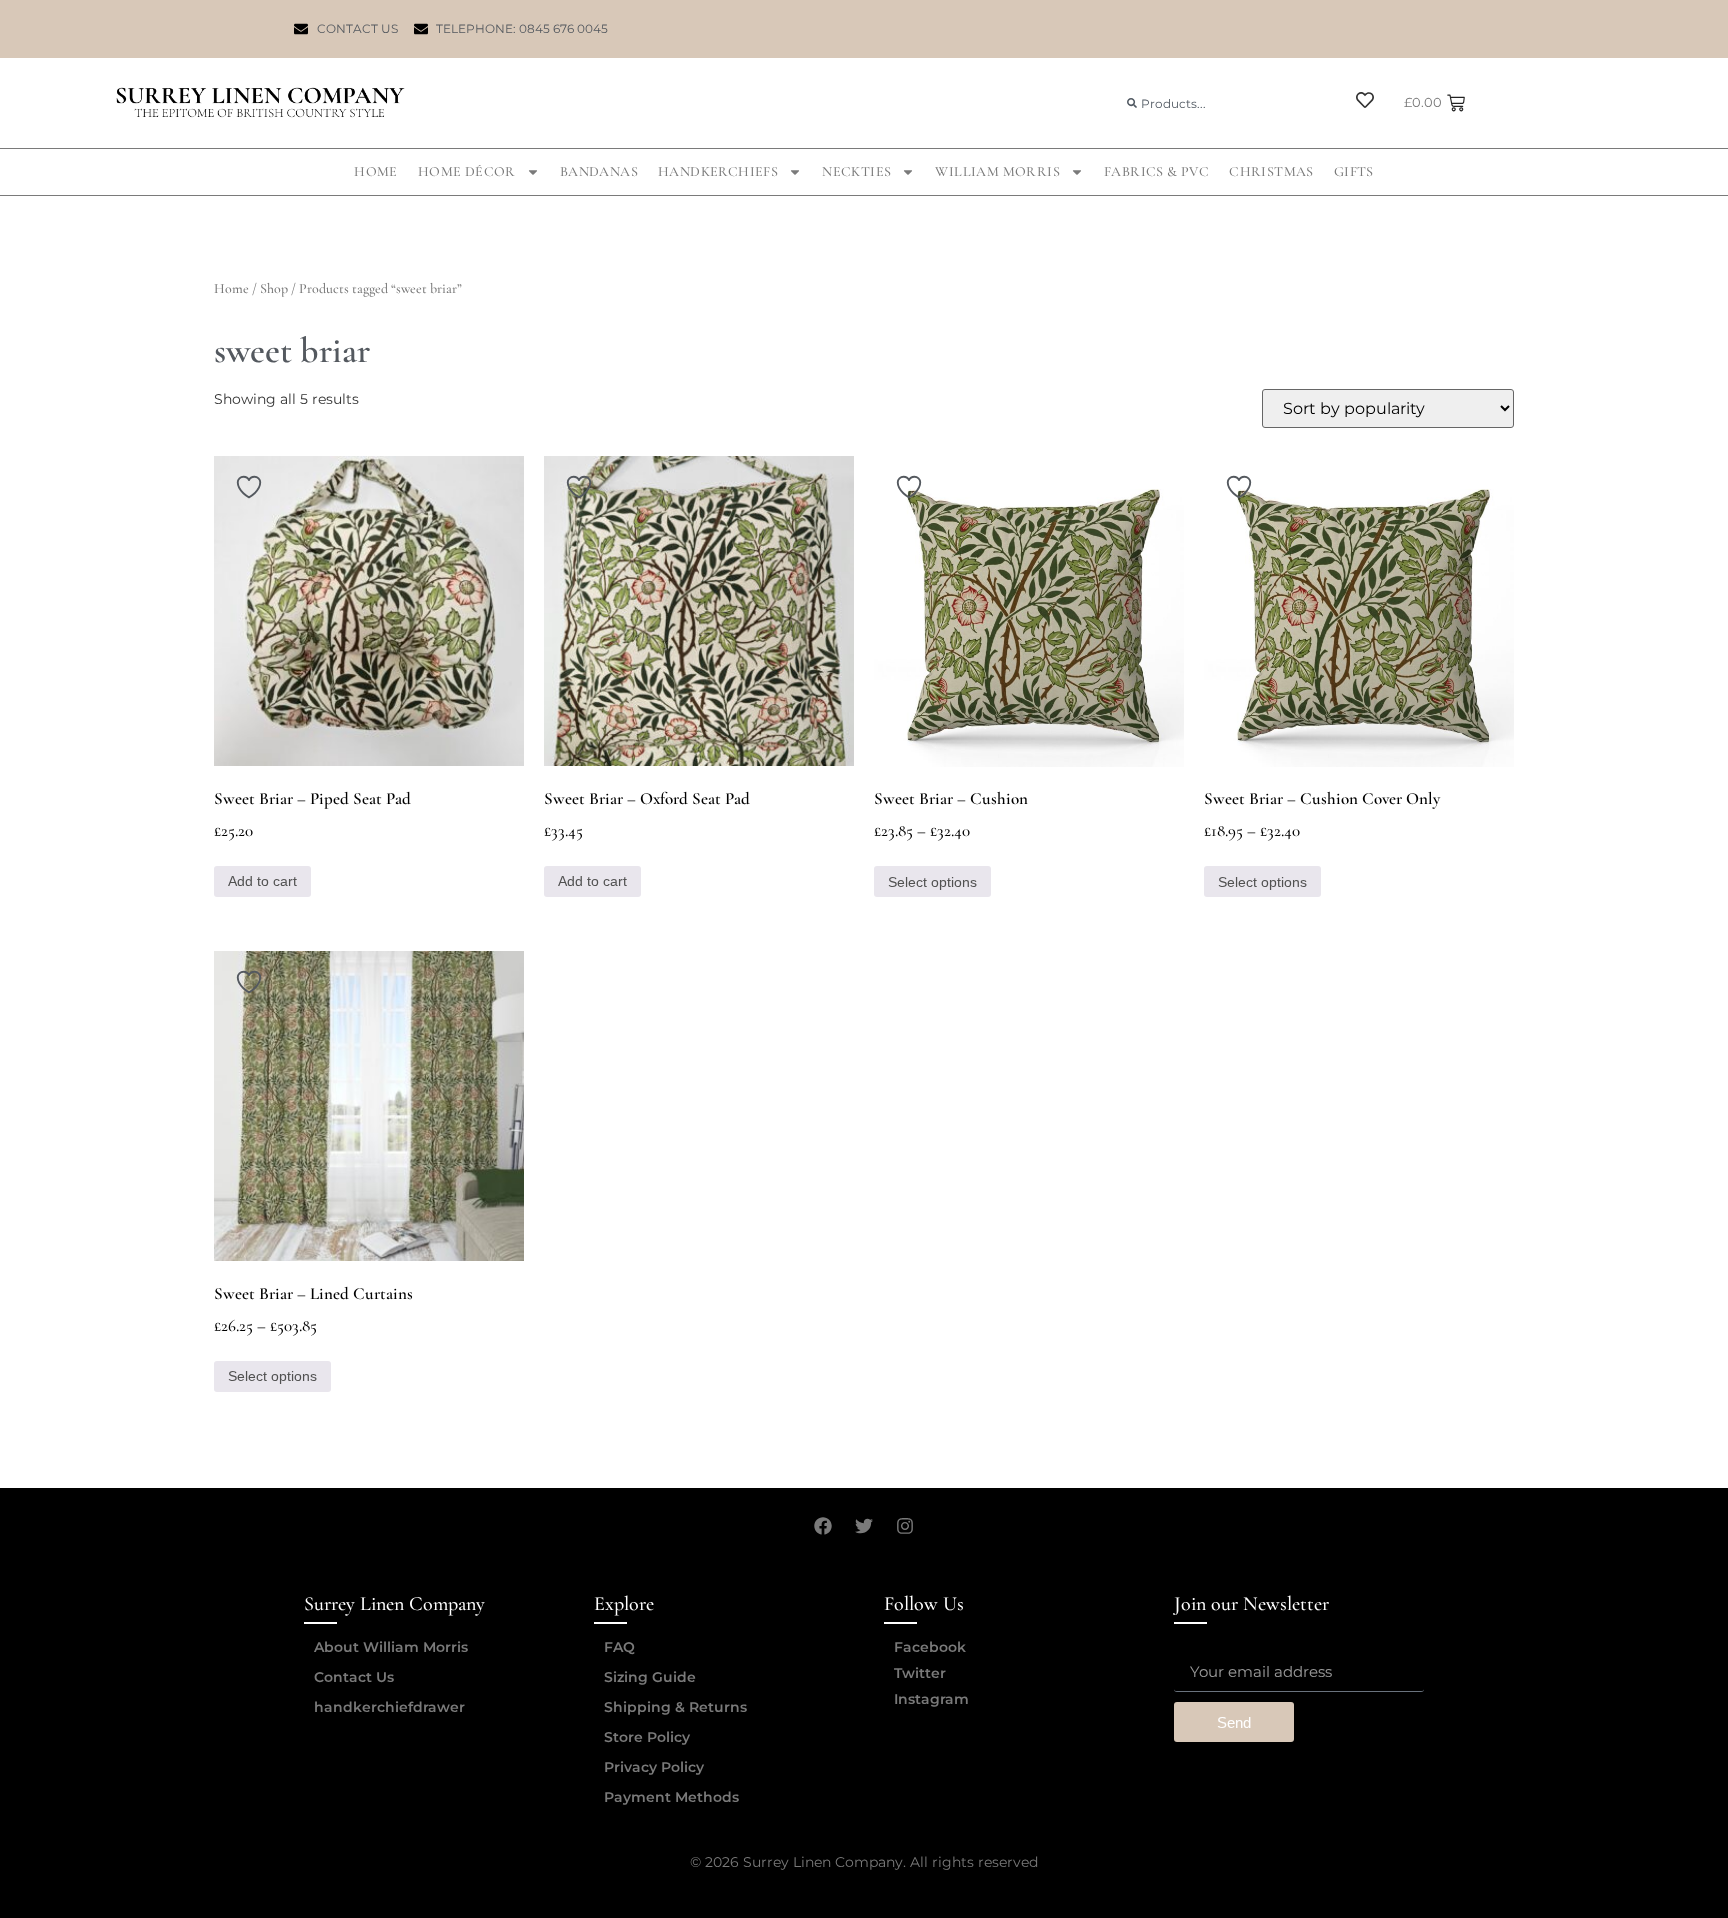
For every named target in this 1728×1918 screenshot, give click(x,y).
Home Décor (467, 171)
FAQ (619, 1647)
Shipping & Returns (675, 1707)
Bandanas (599, 171)
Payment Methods (671, 1797)
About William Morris (391, 1647)
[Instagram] (905, 1526)
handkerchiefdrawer (389, 1707)
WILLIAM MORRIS (997, 171)
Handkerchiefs (718, 171)
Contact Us (354, 1677)
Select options (932, 882)
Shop (274, 288)
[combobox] (1223, 103)
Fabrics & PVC (1156, 171)
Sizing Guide (650, 1677)
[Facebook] (823, 1526)
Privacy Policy (654, 1767)
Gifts (1354, 171)
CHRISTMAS (1271, 171)
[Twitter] (864, 1526)
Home (376, 171)
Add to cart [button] (262, 881)
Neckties (856, 171)
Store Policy (647, 1737)
